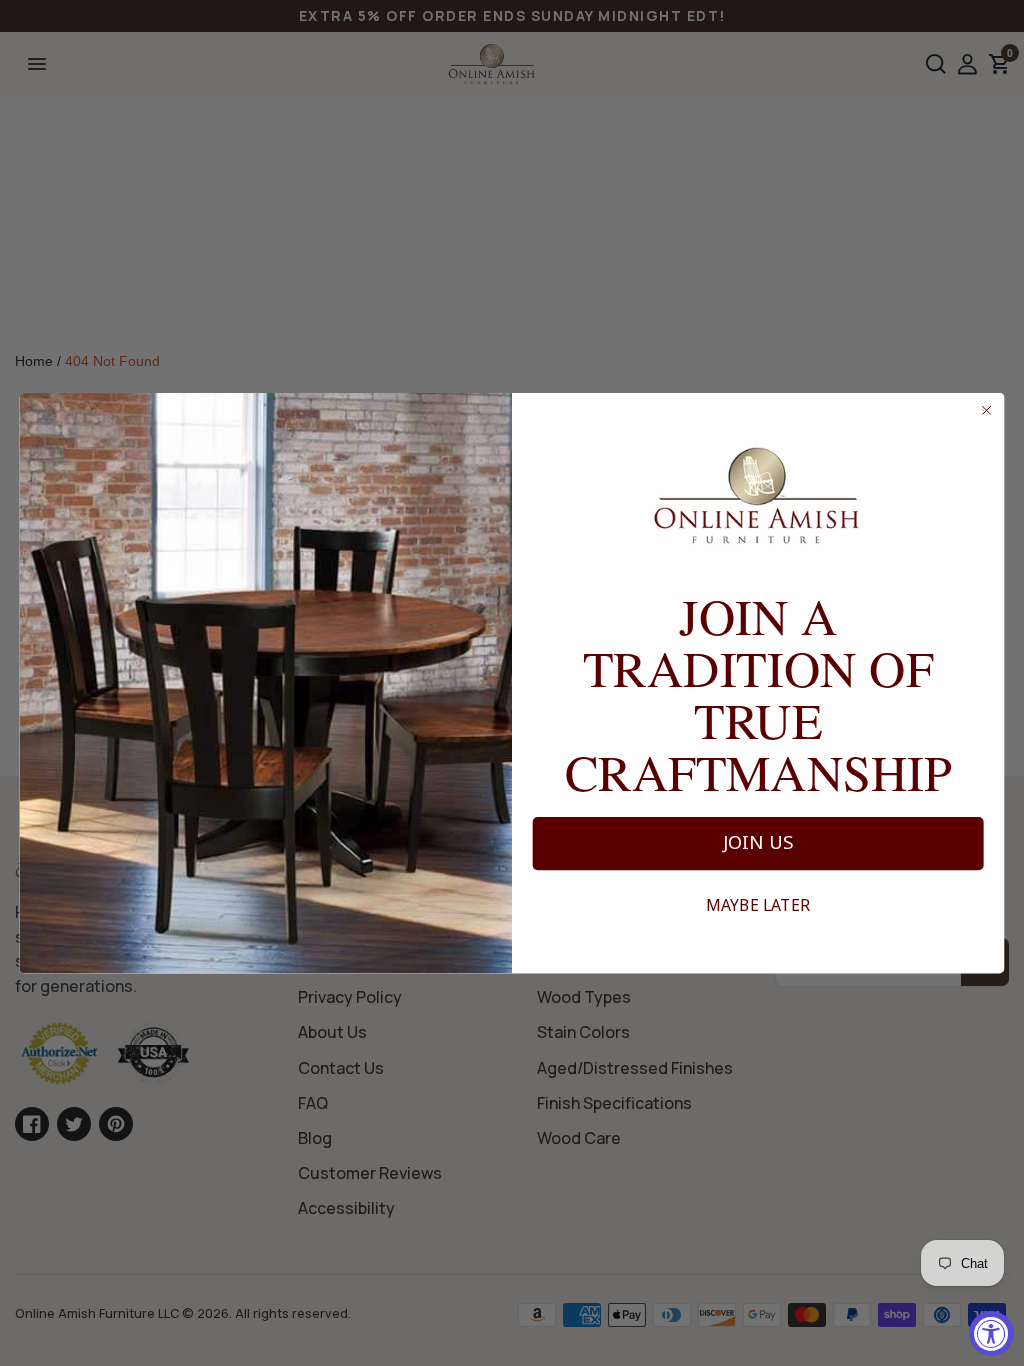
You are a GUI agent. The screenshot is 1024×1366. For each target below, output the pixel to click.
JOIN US (758, 843)
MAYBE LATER (757, 905)
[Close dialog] (987, 410)
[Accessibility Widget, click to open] (991, 1333)
